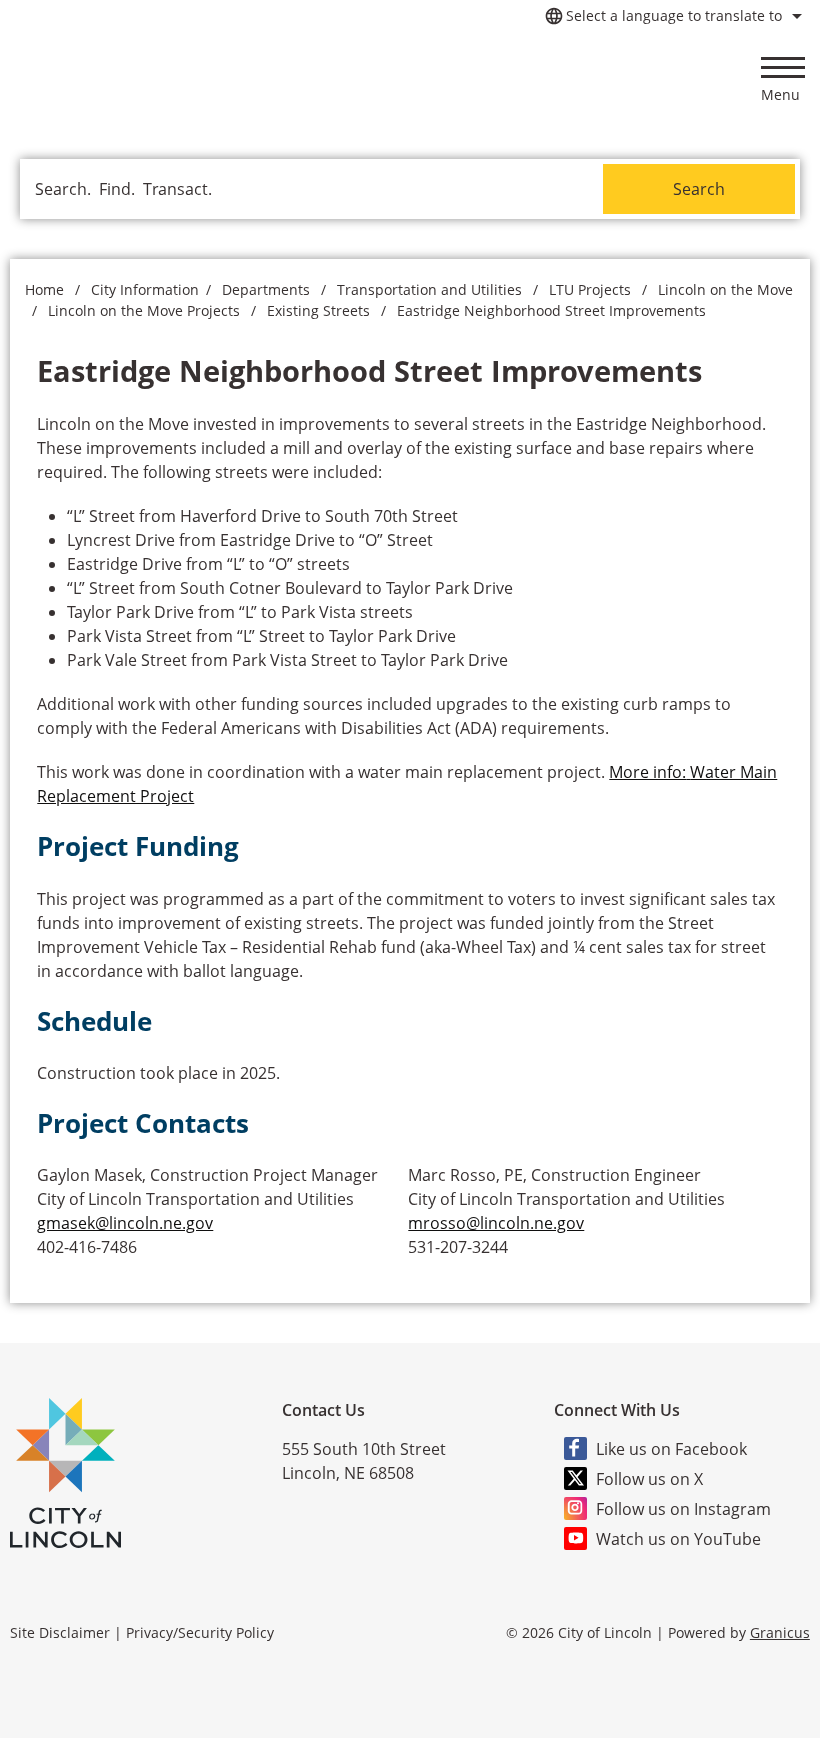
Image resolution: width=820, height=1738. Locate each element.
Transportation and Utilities (431, 289)
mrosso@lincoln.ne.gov (496, 1223)
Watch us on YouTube (678, 1539)
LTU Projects (592, 289)
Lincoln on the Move (725, 289)
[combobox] (670, 16)
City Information (145, 289)
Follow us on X (649, 1479)
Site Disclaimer (60, 1632)
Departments (268, 289)
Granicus (780, 1632)
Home (44, 289)
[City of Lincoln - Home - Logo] (166, 78)
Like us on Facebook (671, 1449)
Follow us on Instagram (683, 1509)
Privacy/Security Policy (200, 1632)
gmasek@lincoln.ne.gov (125, 1223)
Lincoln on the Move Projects (146, 310)
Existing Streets (320, 310)
